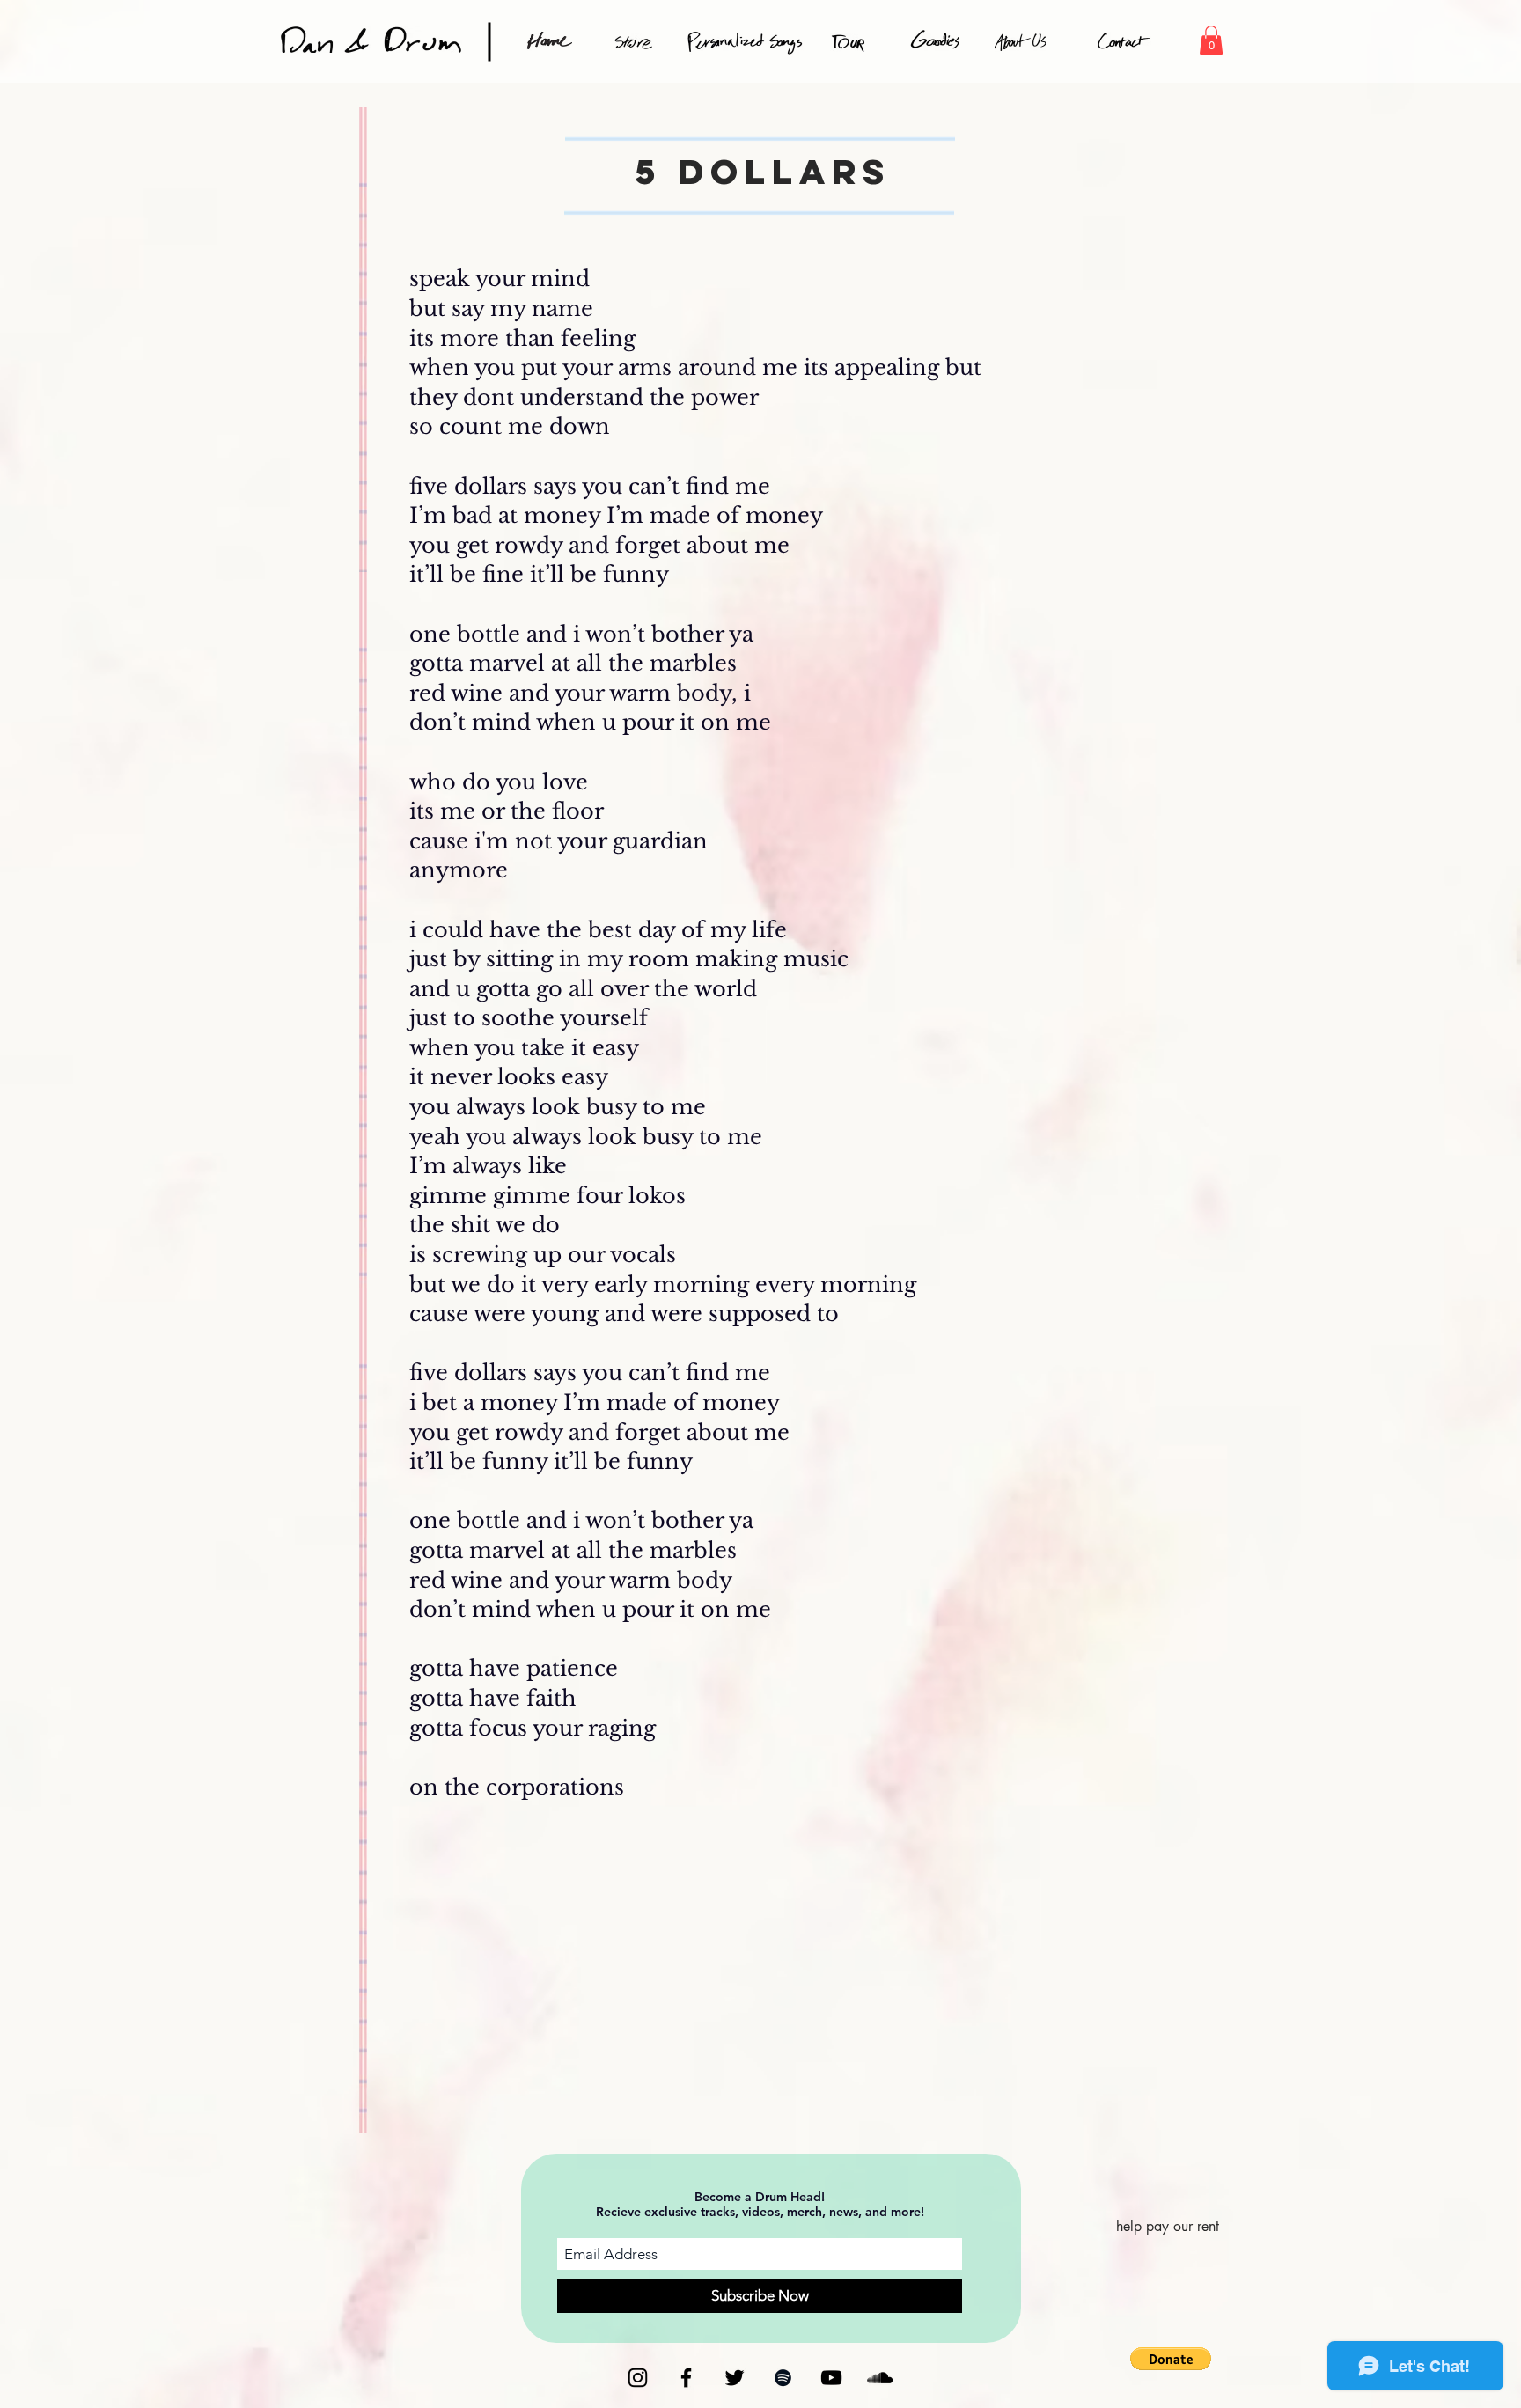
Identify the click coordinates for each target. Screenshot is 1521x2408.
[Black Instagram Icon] (638, 2378)
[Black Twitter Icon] (735, 2378)
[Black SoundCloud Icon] (880, 2378)
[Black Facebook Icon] (686, 2378)
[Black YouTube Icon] (831, 2378)
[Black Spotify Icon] (783, 2378)
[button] (1211, 40)
